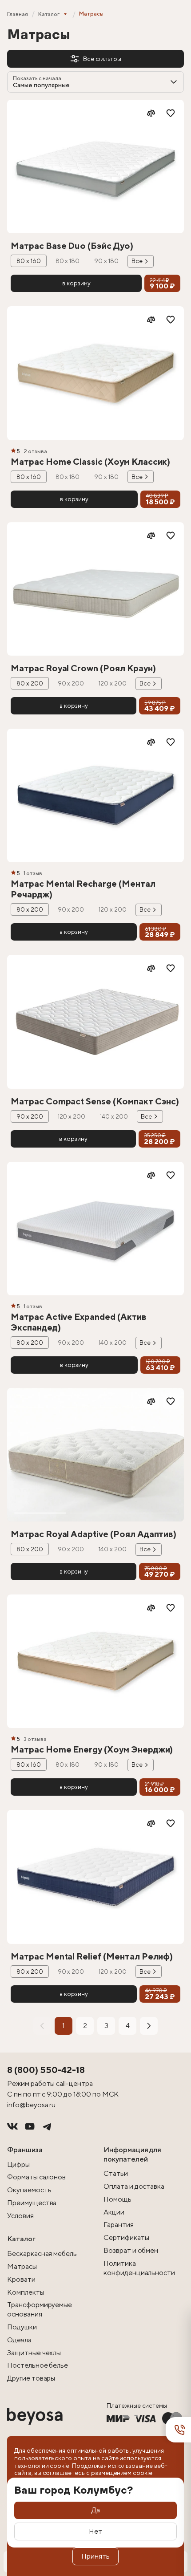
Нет (95, 2531)
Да (96, 2510)
